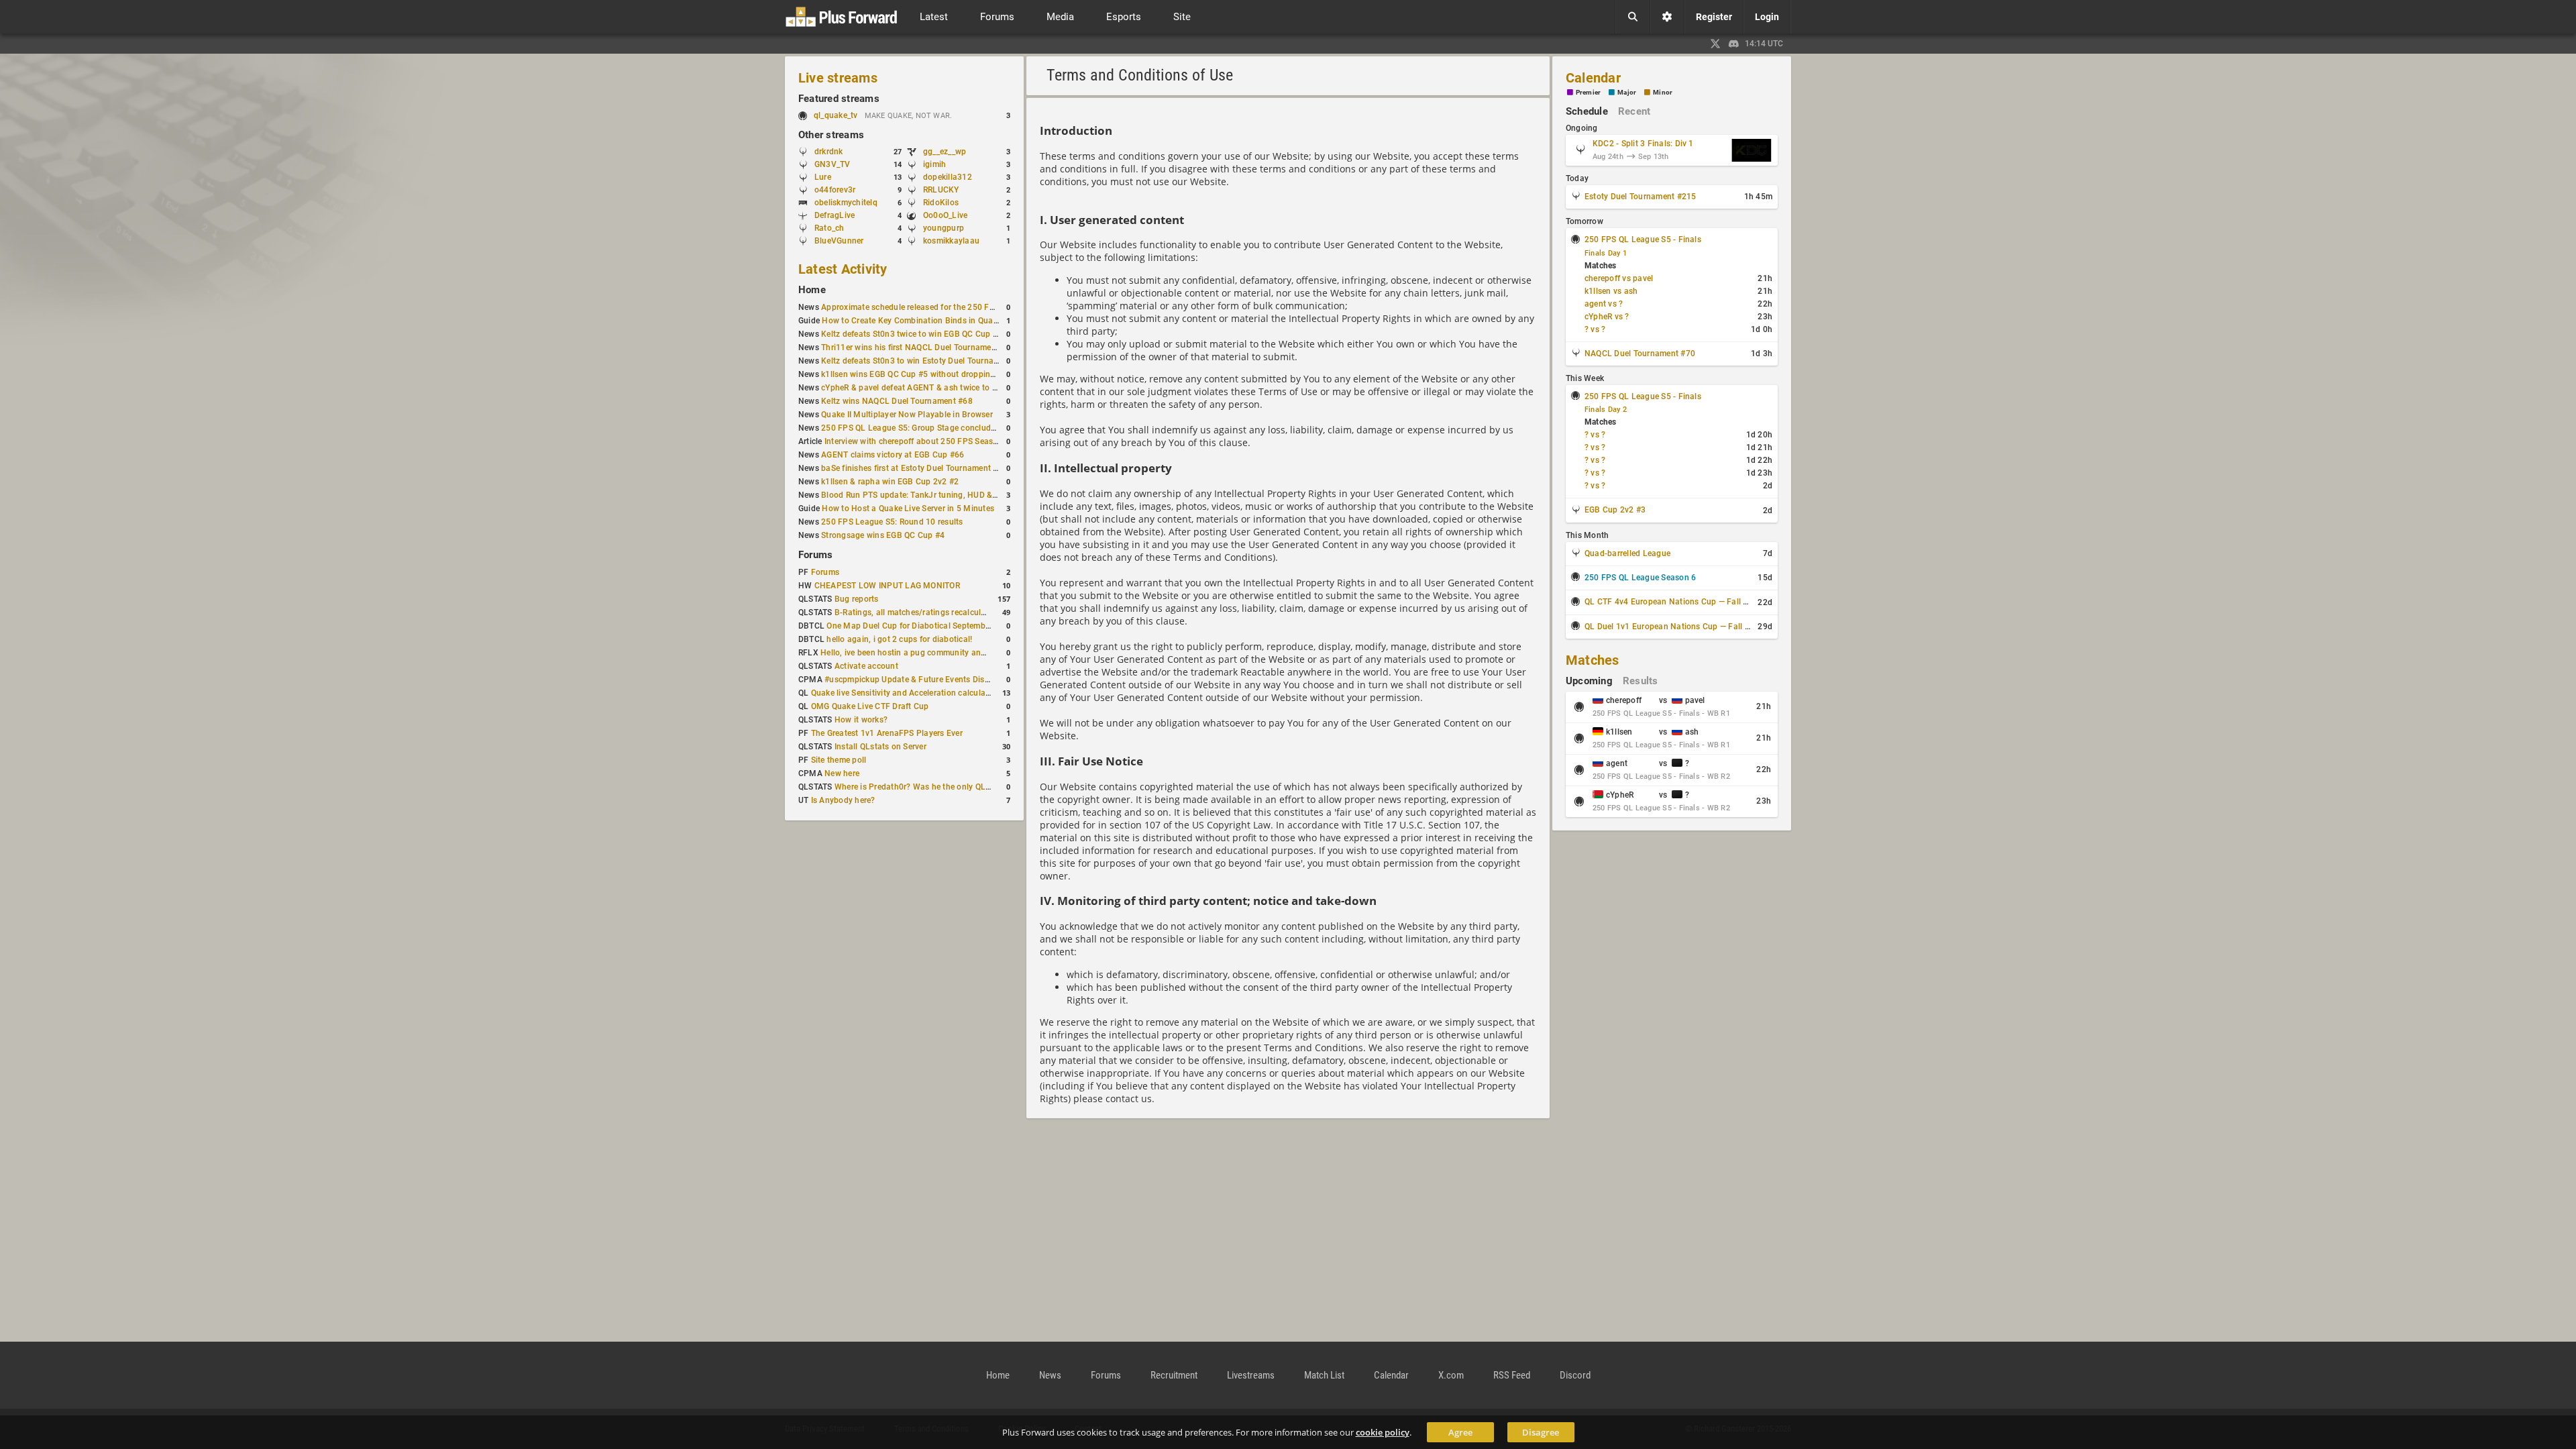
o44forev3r (835, 190)
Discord (1575, 1375)
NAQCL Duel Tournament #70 (1640, 354)
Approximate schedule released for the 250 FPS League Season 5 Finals (956, 307)
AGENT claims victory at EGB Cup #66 (893, 455)
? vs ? (1595, 329)
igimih (934, 164)
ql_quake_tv (836, 115)
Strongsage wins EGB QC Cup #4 (883, 535)
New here (842, 773)
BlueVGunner (839, 241)
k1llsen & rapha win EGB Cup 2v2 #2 (890, 482)
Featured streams (839, 99)
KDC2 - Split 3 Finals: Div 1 (1643, 144)
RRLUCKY (941, 190)
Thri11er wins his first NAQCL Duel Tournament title (918, 347)
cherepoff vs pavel (1619, 278)
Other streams (831, 135)
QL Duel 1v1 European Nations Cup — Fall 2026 (1674, 627)
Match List (1324, 1375)
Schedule (1587, 111)
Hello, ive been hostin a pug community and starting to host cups (943, 653)
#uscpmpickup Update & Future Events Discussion (919, 680)
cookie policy (1383, 1432)
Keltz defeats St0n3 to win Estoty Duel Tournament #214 (927, 361)
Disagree (1541, 1432)
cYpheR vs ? (1607, 317)
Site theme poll (839, 760)
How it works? (861, 720)
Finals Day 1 (1606, 253)
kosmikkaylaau (951, 241)
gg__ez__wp (945, 152)
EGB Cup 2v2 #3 (1615, 510)
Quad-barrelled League (1627, 553)
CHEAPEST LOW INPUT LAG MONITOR (887, 586)
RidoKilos (941, 203)
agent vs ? (1604, 304)
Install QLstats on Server (880, 747)
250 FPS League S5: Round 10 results (892, 522)
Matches (1593, 660)
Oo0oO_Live (945, 215)
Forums (815, 555)
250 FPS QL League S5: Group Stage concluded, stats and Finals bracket (958, 428)
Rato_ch (829, 228)
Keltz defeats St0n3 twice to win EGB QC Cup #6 (912, 334)
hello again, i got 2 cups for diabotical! (899, 639)
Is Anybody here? (843, 800)
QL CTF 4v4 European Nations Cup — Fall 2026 (1673, 602)
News (1050, 1375)
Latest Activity (843, 269)
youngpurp (944, 228)
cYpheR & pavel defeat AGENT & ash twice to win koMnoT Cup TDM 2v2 (957, 388)
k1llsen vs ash (1611, 291)
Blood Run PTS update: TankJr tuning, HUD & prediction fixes (936, 495)
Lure (823, 177)
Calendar (1593, 78)
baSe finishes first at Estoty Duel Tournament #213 (917, 468)
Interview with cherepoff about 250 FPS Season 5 (917, 441)
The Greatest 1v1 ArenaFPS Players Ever (887, 733)
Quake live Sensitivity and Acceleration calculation (906, 693)
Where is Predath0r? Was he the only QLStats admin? (935, 787)
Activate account (866, 666)
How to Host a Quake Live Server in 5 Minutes (908, 508)
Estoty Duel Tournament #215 (1640, 197)
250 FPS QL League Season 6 (1640, 578)
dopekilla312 (948, 177)
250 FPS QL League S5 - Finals (1643, 239)
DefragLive (835, 215)
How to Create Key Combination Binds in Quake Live (920, 321)
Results (1641, 681)
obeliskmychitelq (846, 203)
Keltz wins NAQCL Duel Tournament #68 (897, 401)
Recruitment (1174, 1375)
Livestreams (1251, 1375)
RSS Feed (1512, 1375)
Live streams (838, 78)
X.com (1451, 1375)
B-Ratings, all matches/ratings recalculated (916, 612)
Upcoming (1589, 681)
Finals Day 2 (1606, 410)
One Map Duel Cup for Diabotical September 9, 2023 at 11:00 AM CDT (958, 626)
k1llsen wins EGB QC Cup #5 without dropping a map (921, 374)
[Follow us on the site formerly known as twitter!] (1715, 44)
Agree (1460, 1432)
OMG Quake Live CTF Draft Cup (870, 706)
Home (812, 290)
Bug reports (857, 599)
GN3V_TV (833, 164)
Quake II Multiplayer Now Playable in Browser (907, 415)
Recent (1634, 111)
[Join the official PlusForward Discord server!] (1734, 44)
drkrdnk (829, 152)
